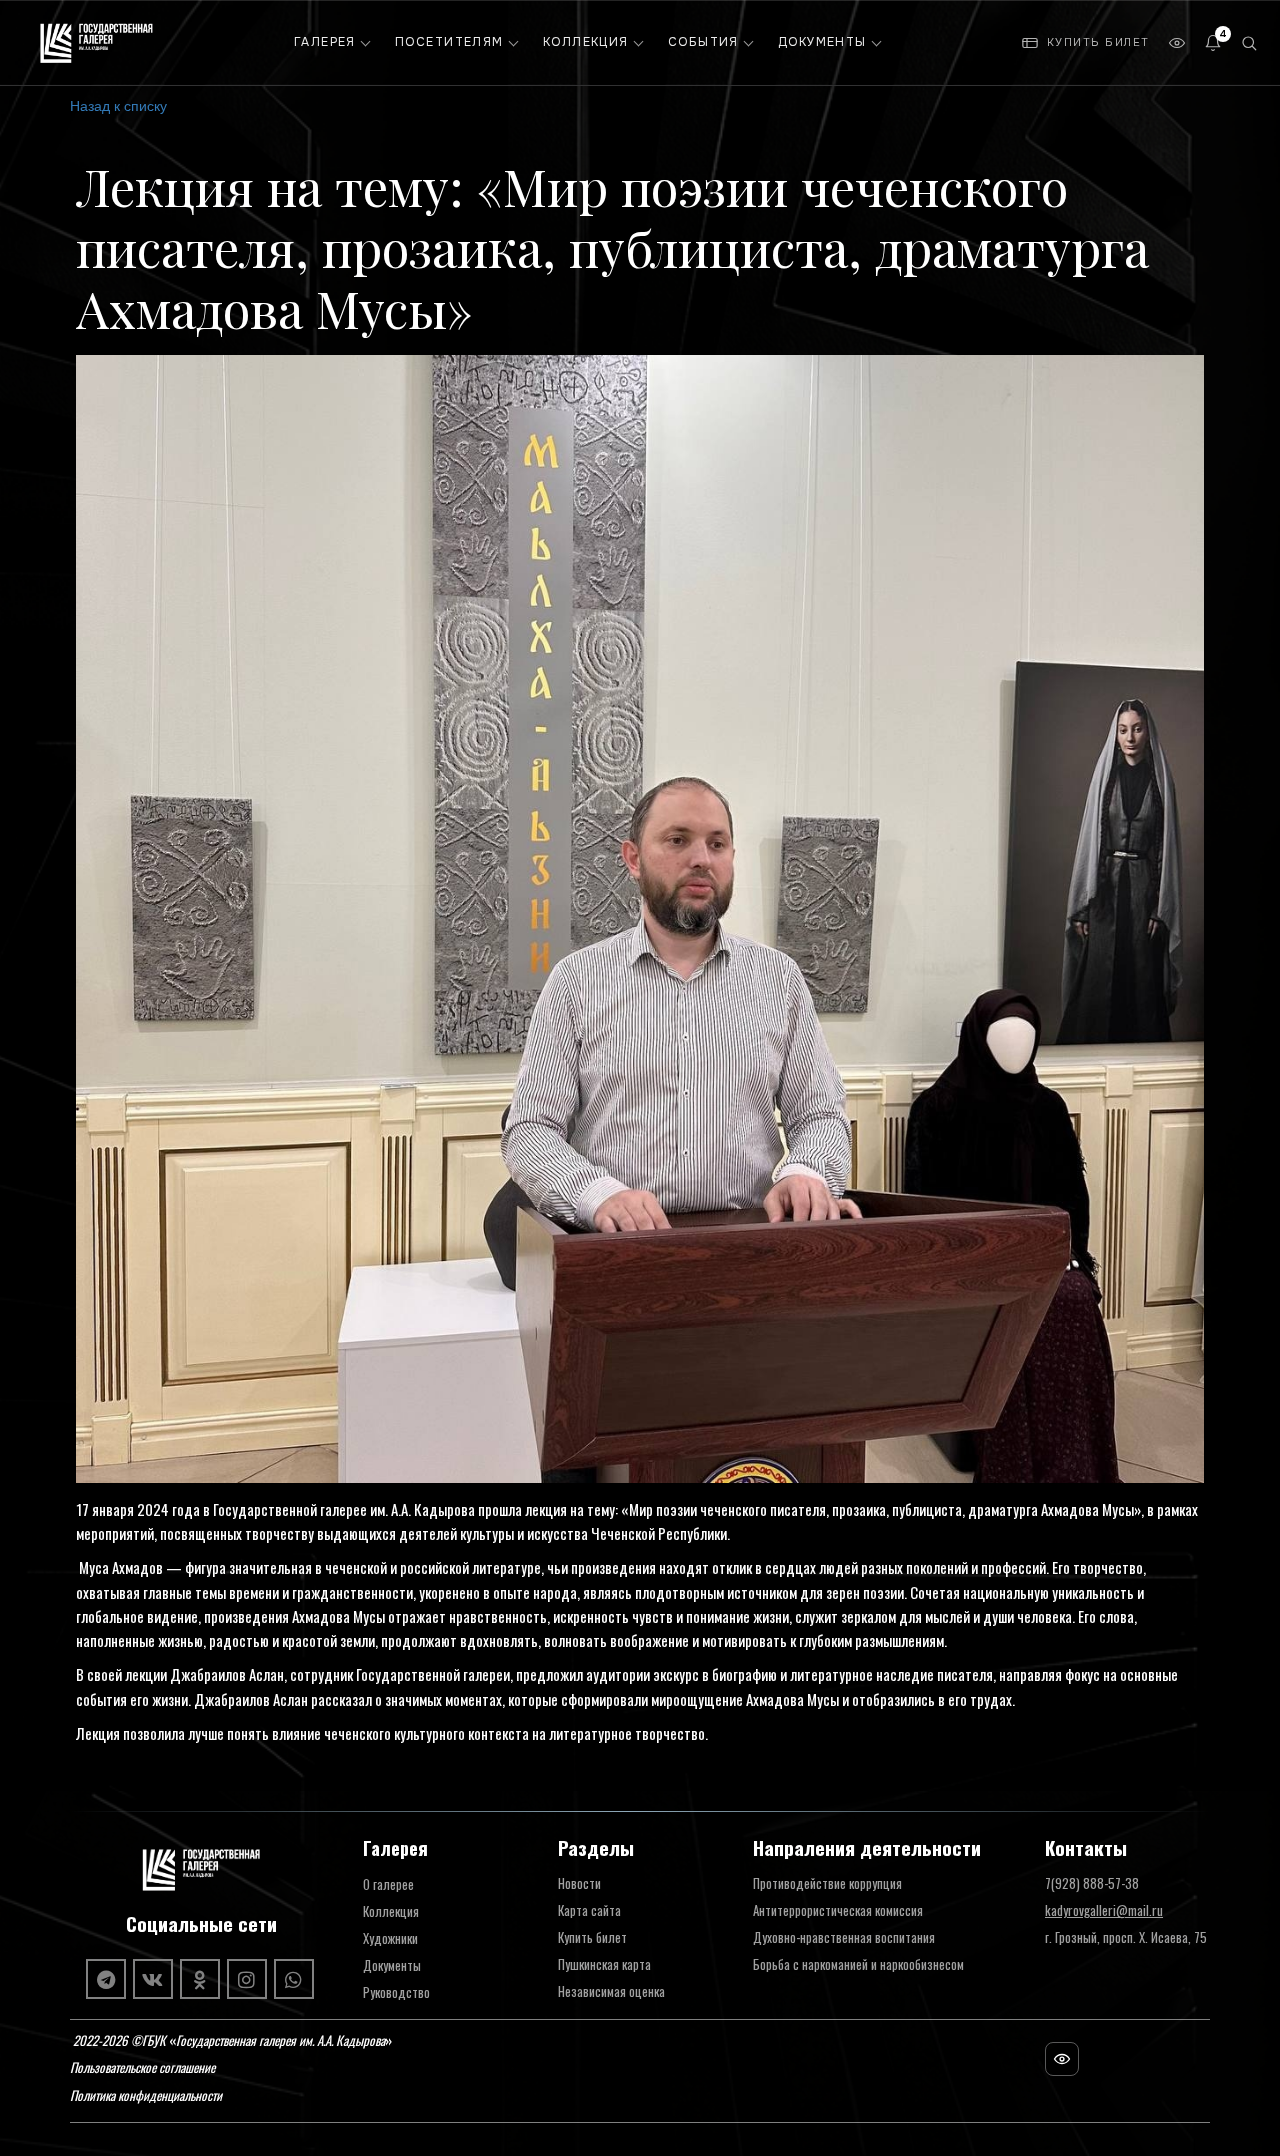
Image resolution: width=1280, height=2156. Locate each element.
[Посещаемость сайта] (1062, 2059)
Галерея (325, 42)
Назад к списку (118, 105)
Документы (822, 42)
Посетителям (449, 42)
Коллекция (586, 42)
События (703, 42)
